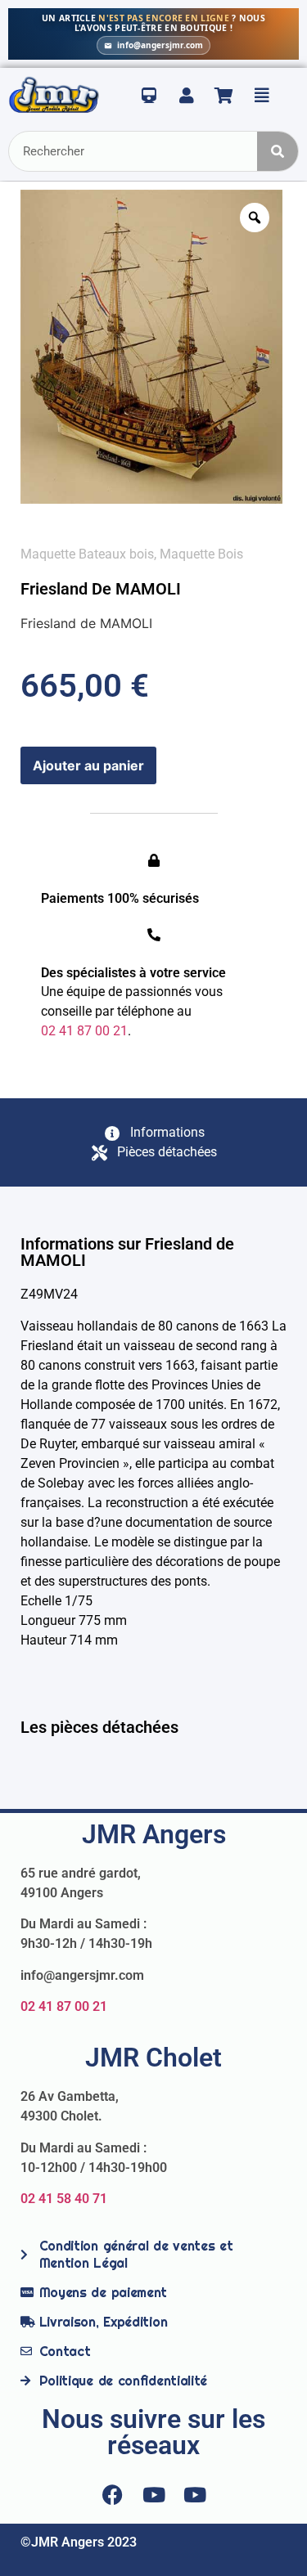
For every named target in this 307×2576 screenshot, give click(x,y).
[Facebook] (113, 2495)
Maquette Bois (201, 554)
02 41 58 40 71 (64, 2199)
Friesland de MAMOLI (101, 589)
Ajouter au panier (88, 765)
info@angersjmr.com (160, 45)
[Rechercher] (278, 151)
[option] (151, 347)
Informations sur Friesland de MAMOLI (127, 1252)
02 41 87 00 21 (64, 2006)
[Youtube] (154, 2495)
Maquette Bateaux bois (87, 554)
